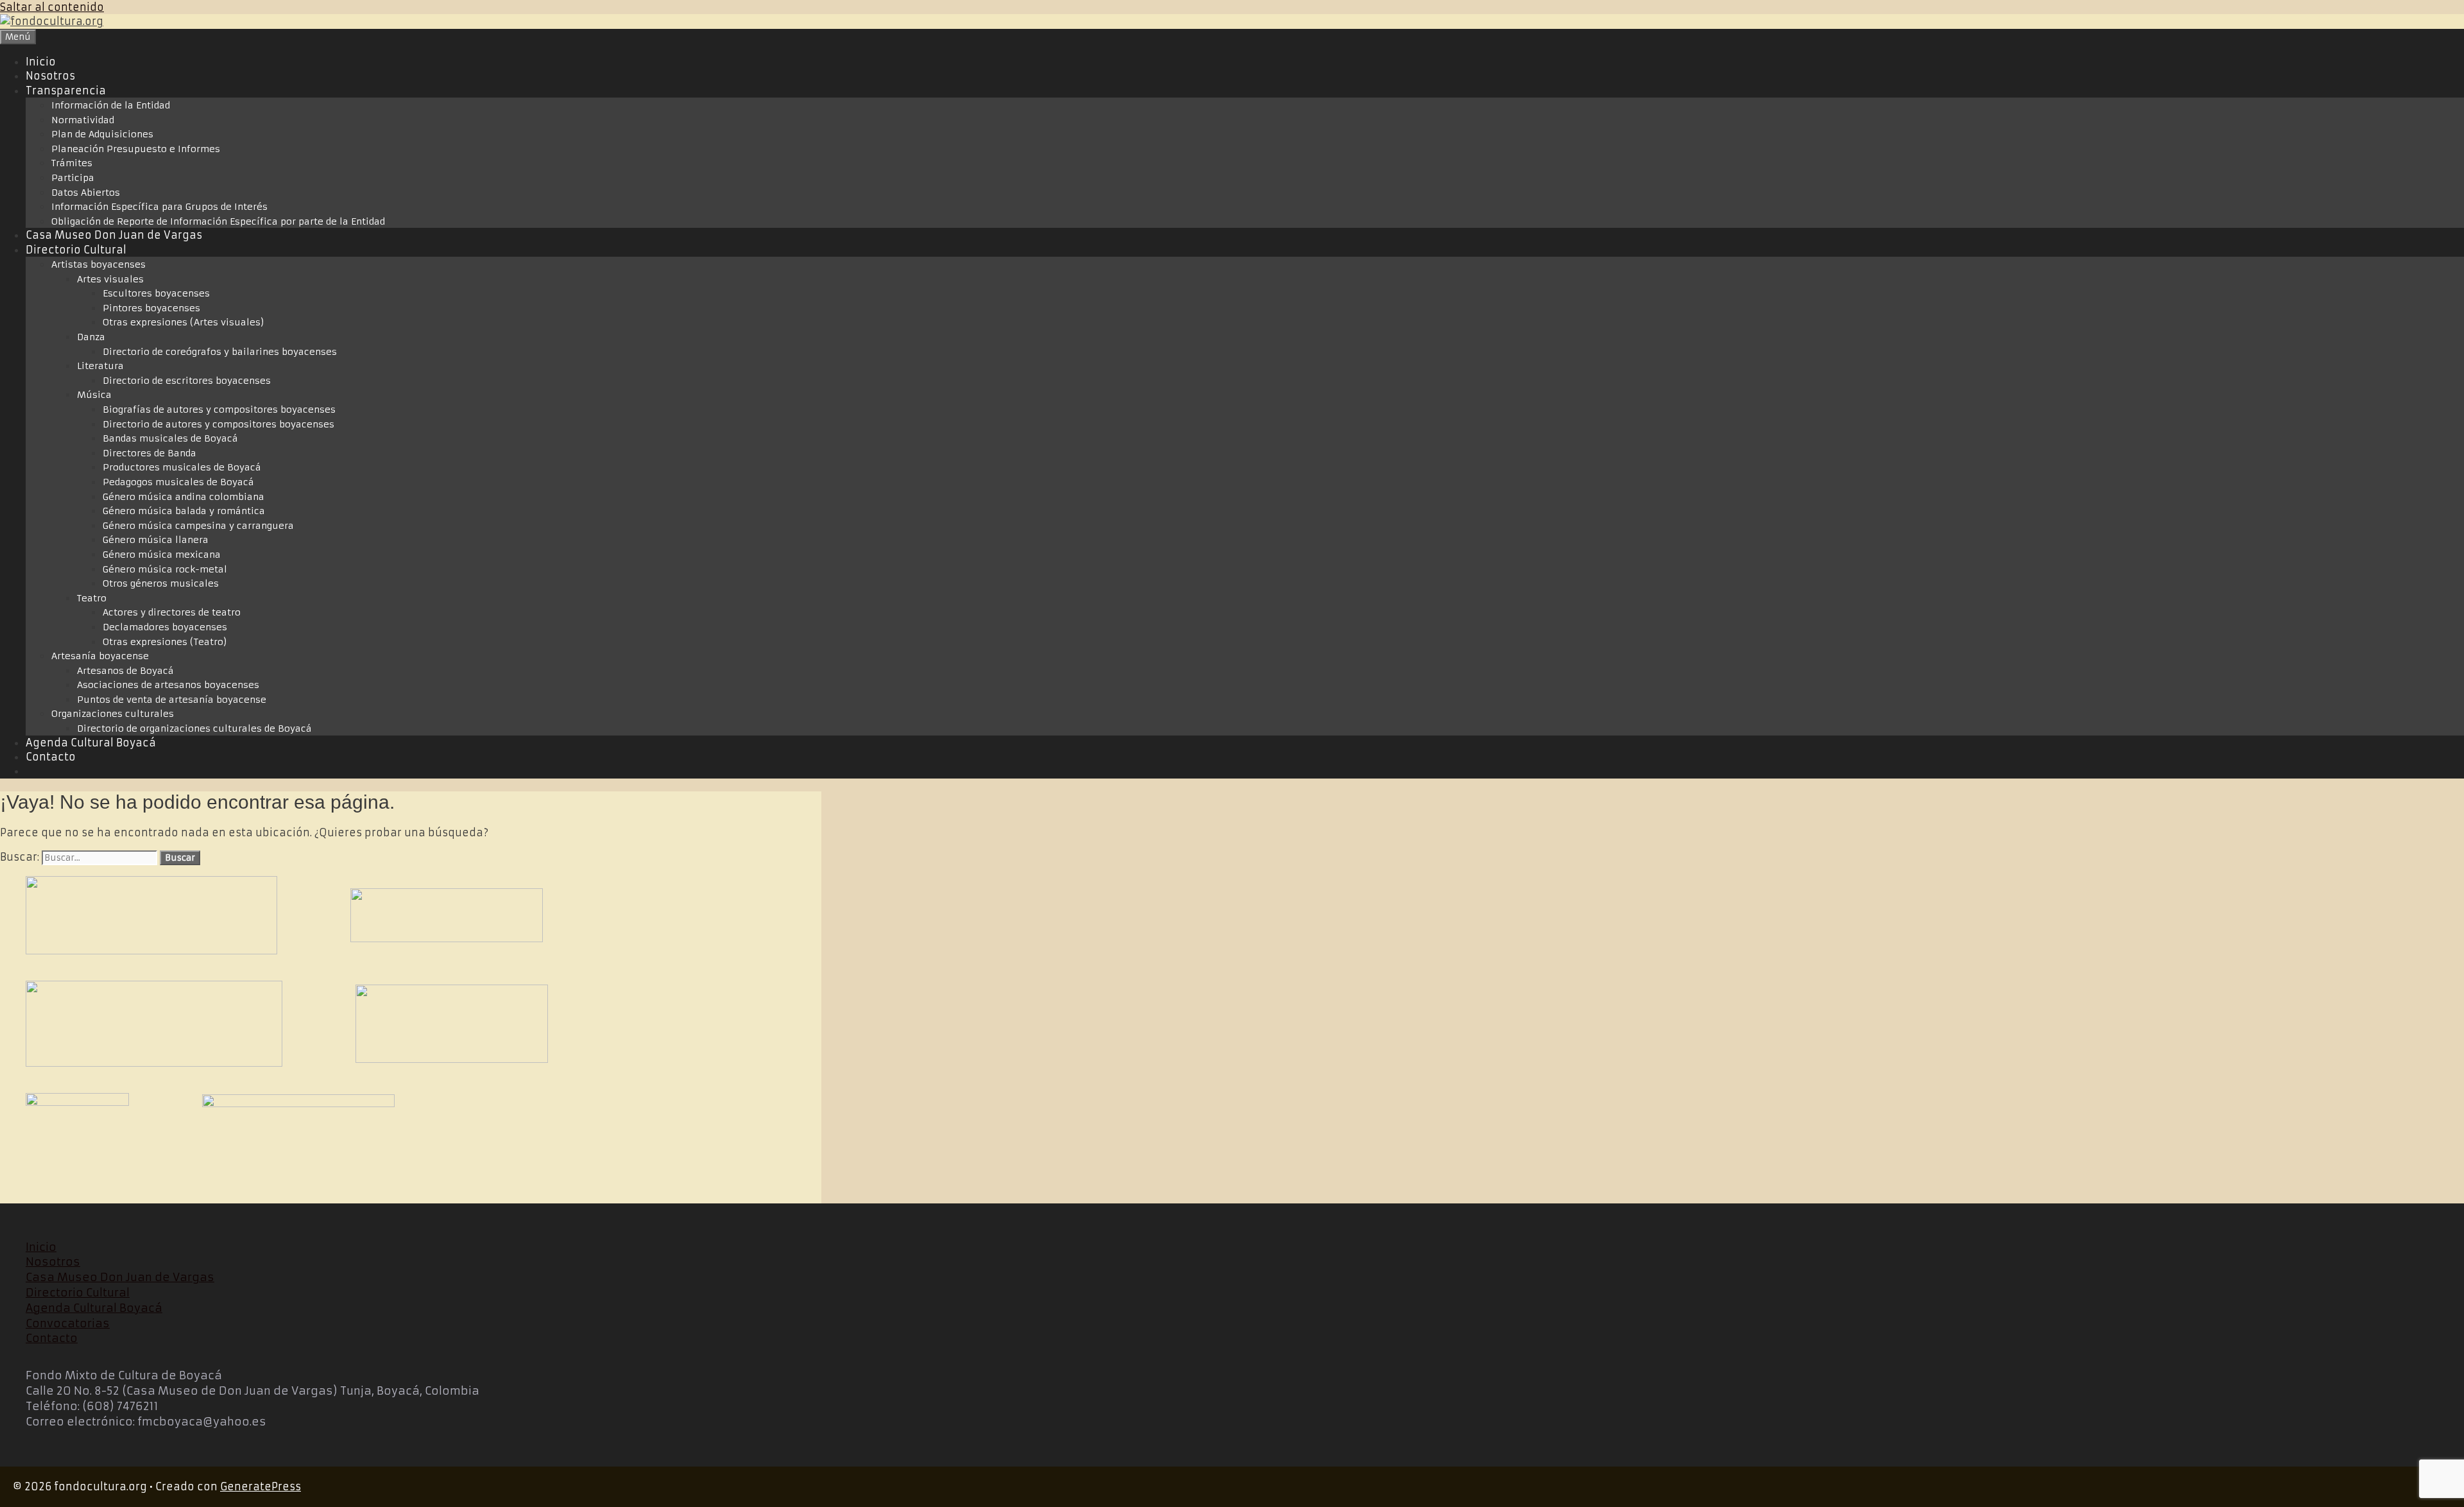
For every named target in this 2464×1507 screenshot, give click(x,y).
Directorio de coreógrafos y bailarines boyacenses (220, 352)
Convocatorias (68, 1323)
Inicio (41, 62)
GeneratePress (261, 1486)
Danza (91, 337)
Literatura (100, 366)
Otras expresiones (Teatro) (165, 642)
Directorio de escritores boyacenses (187, 381)
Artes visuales (110, 279)
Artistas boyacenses (98, 264)
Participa (73, 178)
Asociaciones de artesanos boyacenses (168, 685)
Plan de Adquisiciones (102, 134)
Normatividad (83, 120)
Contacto (51, 757)
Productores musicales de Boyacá (182, 467)
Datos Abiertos (86, 193)
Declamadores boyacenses (165, 627)
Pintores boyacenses (151, 308)
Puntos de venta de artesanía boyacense (172, 700)
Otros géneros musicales (161, 583)
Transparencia (66, 90)
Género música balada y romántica (184, 511)
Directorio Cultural (76, 250)
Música (94, 395)
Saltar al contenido (52, 7)
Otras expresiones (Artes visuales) (184, 322)
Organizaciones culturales (113, 714)
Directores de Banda (150, 453)
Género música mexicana (162, 555)
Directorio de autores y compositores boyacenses (218, 424)
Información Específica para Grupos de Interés (159, 207)
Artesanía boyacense (100, 656)
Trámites (72, 163)
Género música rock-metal (165, 569)
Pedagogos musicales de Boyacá (178, 482)
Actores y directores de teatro (172, 612)
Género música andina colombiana (184, 497)
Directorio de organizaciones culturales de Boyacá (194, 728)
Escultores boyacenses (156, 293)
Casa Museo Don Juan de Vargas (114, 235)
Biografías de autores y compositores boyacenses (219, 409)
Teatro (92, 598)
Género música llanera (156, 540)
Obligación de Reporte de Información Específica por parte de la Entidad (218, 221)
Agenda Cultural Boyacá (91, 743)
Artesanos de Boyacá (125, 671)
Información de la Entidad (111, 105)
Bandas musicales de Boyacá (170, 438)
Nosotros (50, 76)
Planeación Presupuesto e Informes (136, 149)
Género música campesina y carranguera (198, 526)
